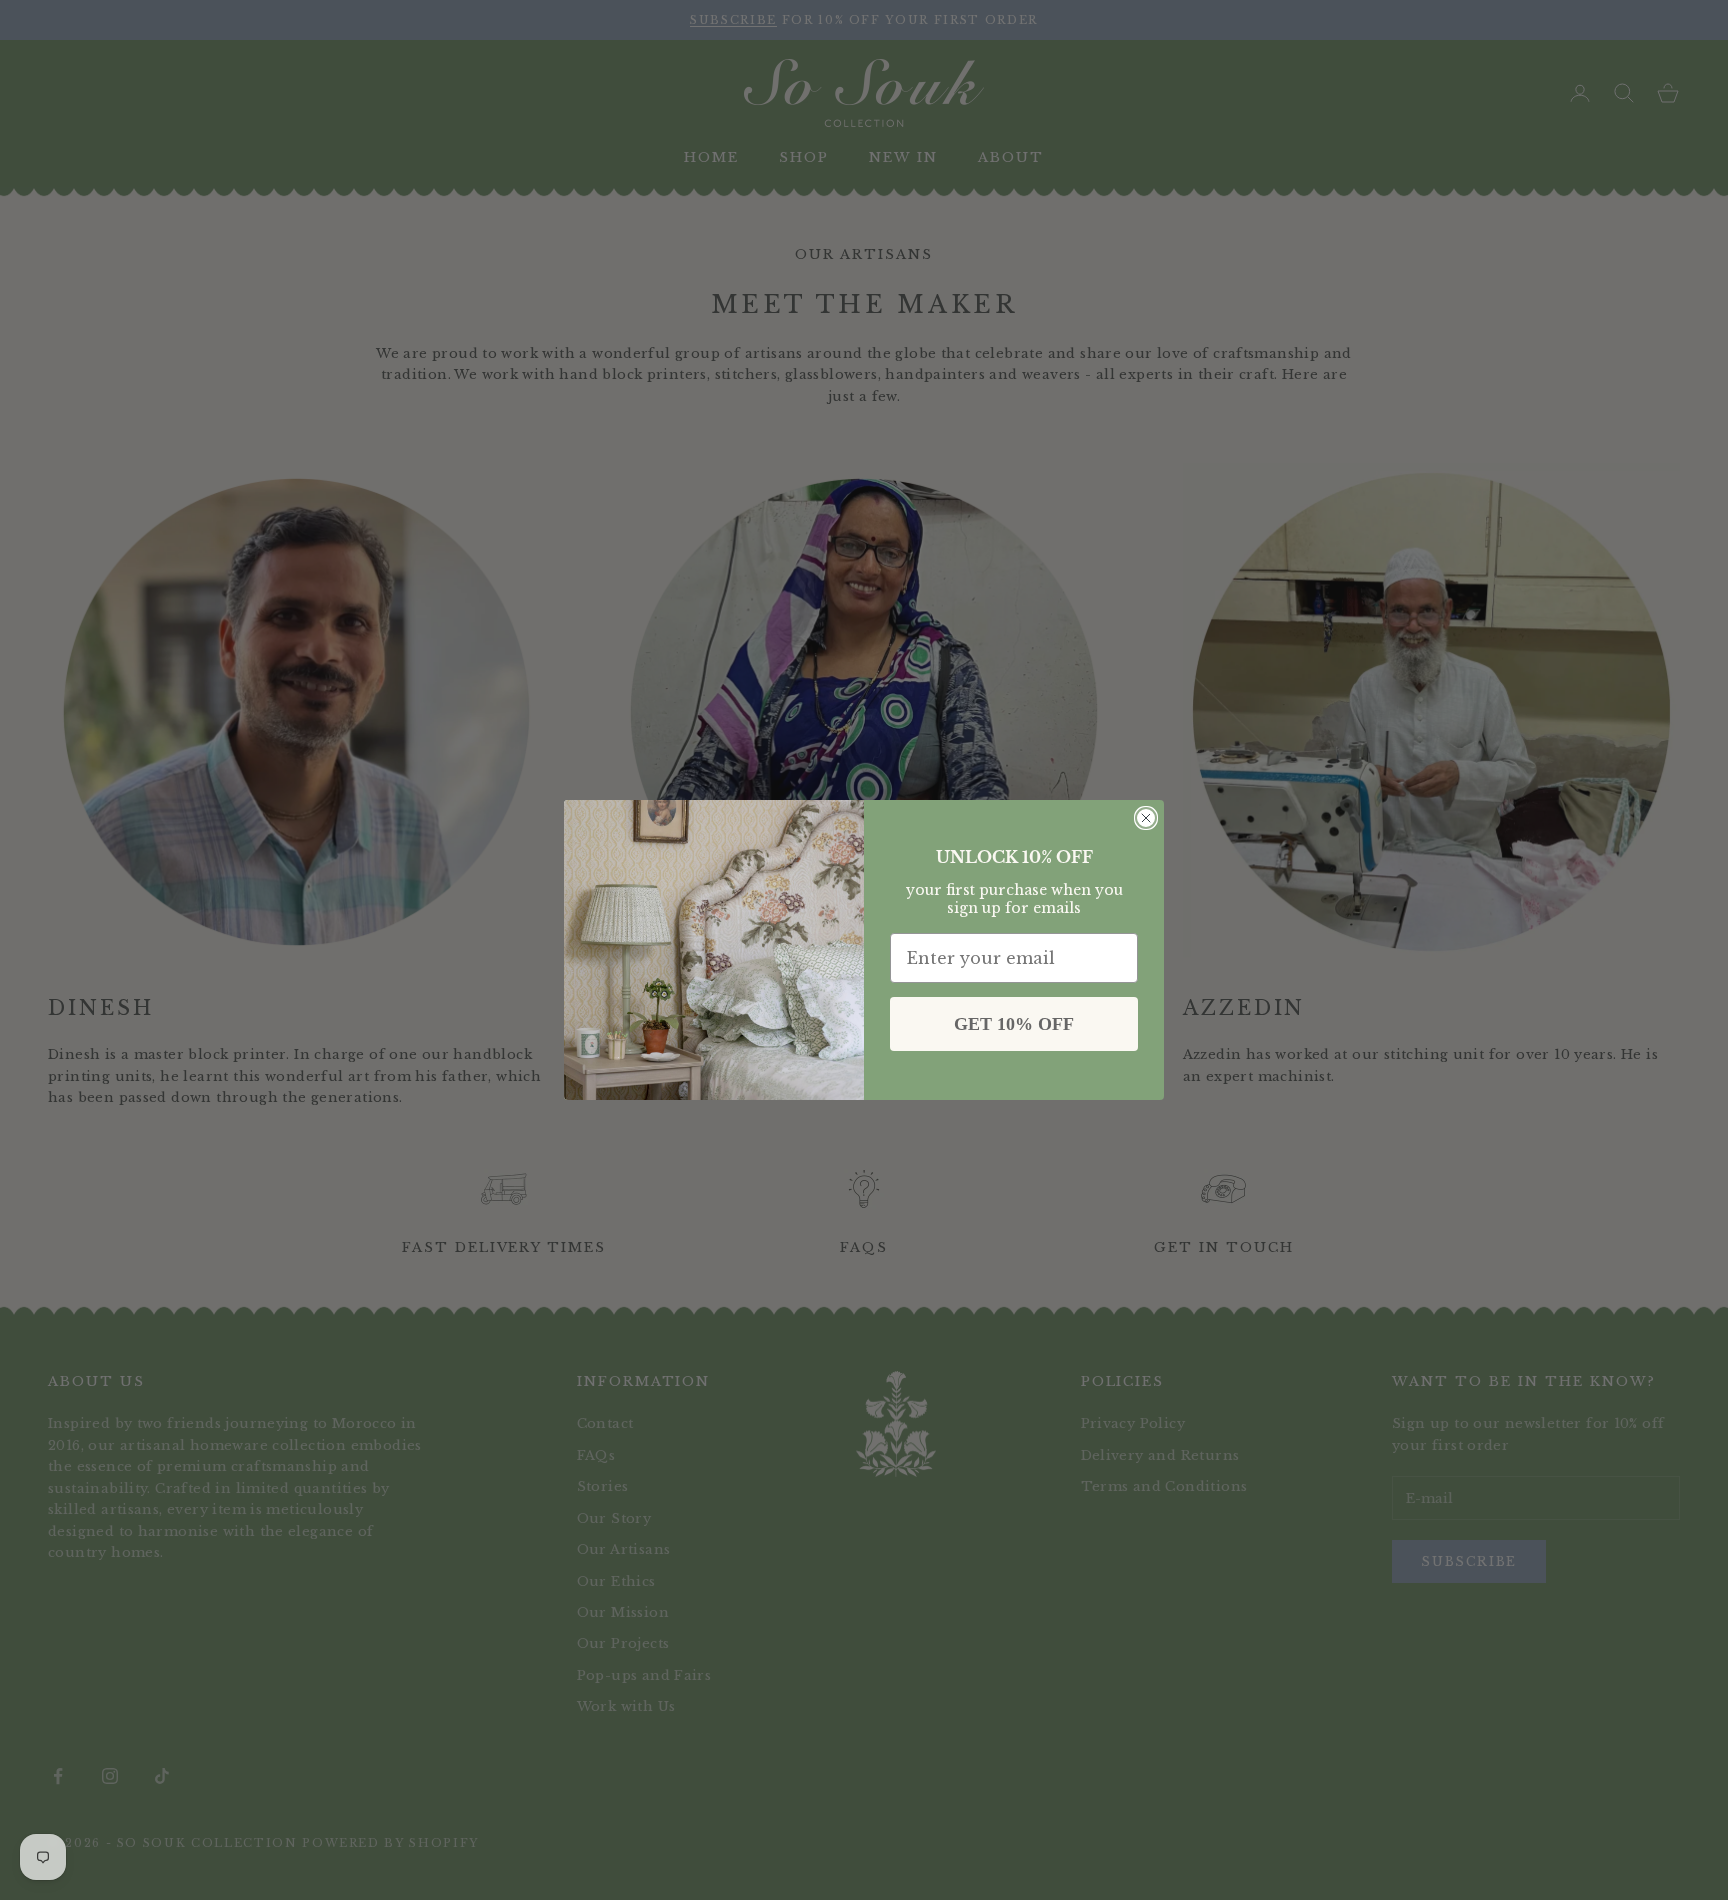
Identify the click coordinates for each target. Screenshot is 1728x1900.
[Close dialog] (1146, 818)
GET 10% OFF (1014, 1024)
